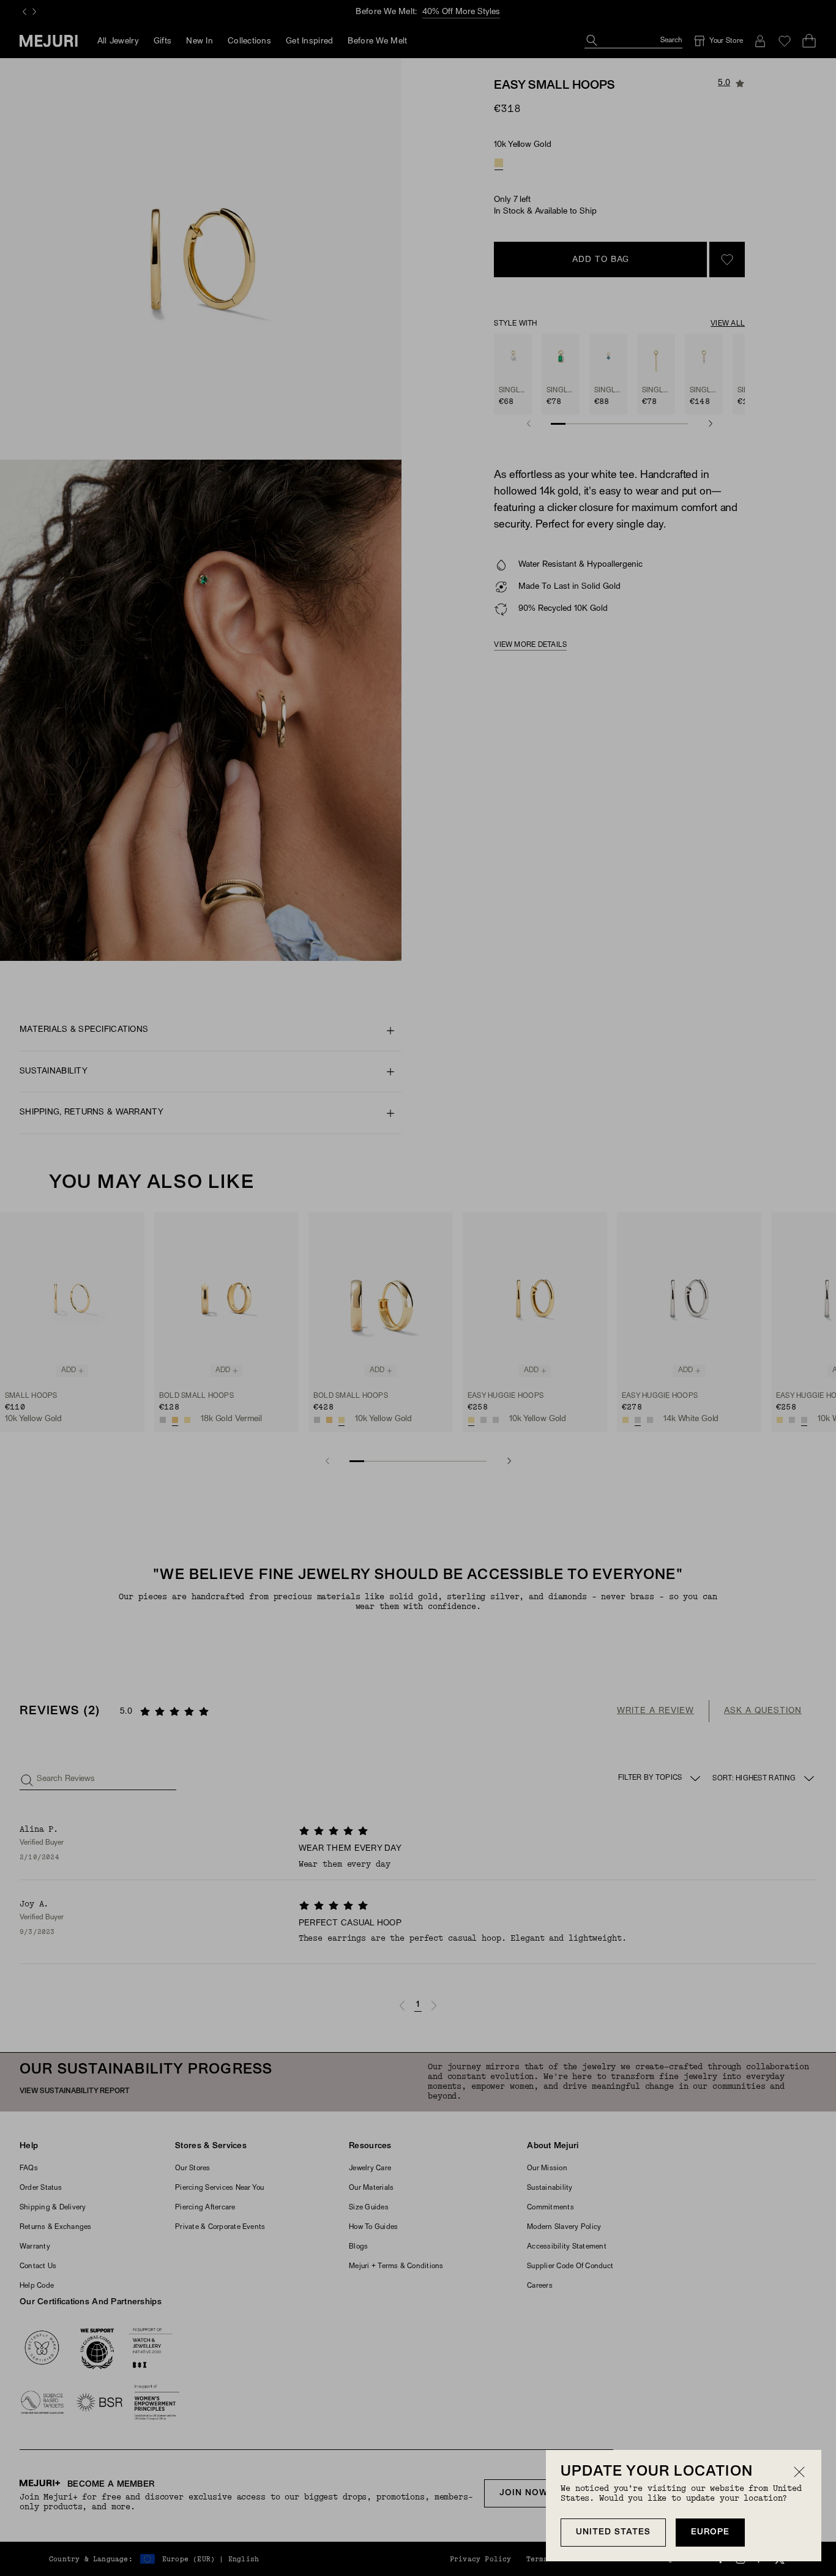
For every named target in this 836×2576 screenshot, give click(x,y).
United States (613, 2532)
